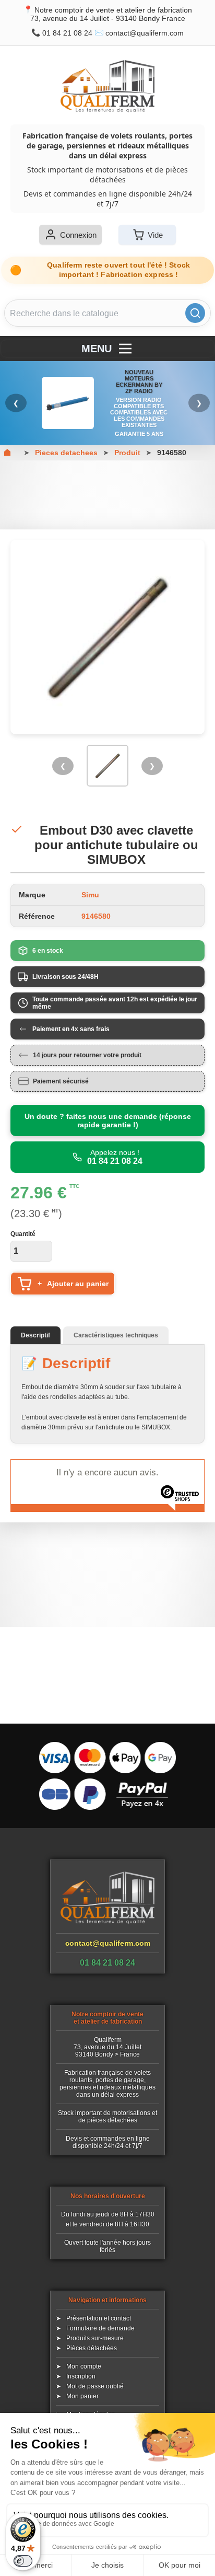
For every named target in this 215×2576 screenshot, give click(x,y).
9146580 (172, 453)
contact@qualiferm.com (145, 33)
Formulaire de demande (100, 2328)
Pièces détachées (92, 2348)
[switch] (23, 2561)
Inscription (81, 2376)
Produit (127, 453)
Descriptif (35, 1335)
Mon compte (84, 2366)
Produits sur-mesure (95, 2338)
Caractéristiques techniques (116, 1335)
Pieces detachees (66, 453)
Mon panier (82, 2396)
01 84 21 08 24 (67, 33)
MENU (97, 349)
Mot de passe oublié (95, 2386)
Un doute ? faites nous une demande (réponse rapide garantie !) (108, 1120)
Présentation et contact (99, 2318)
